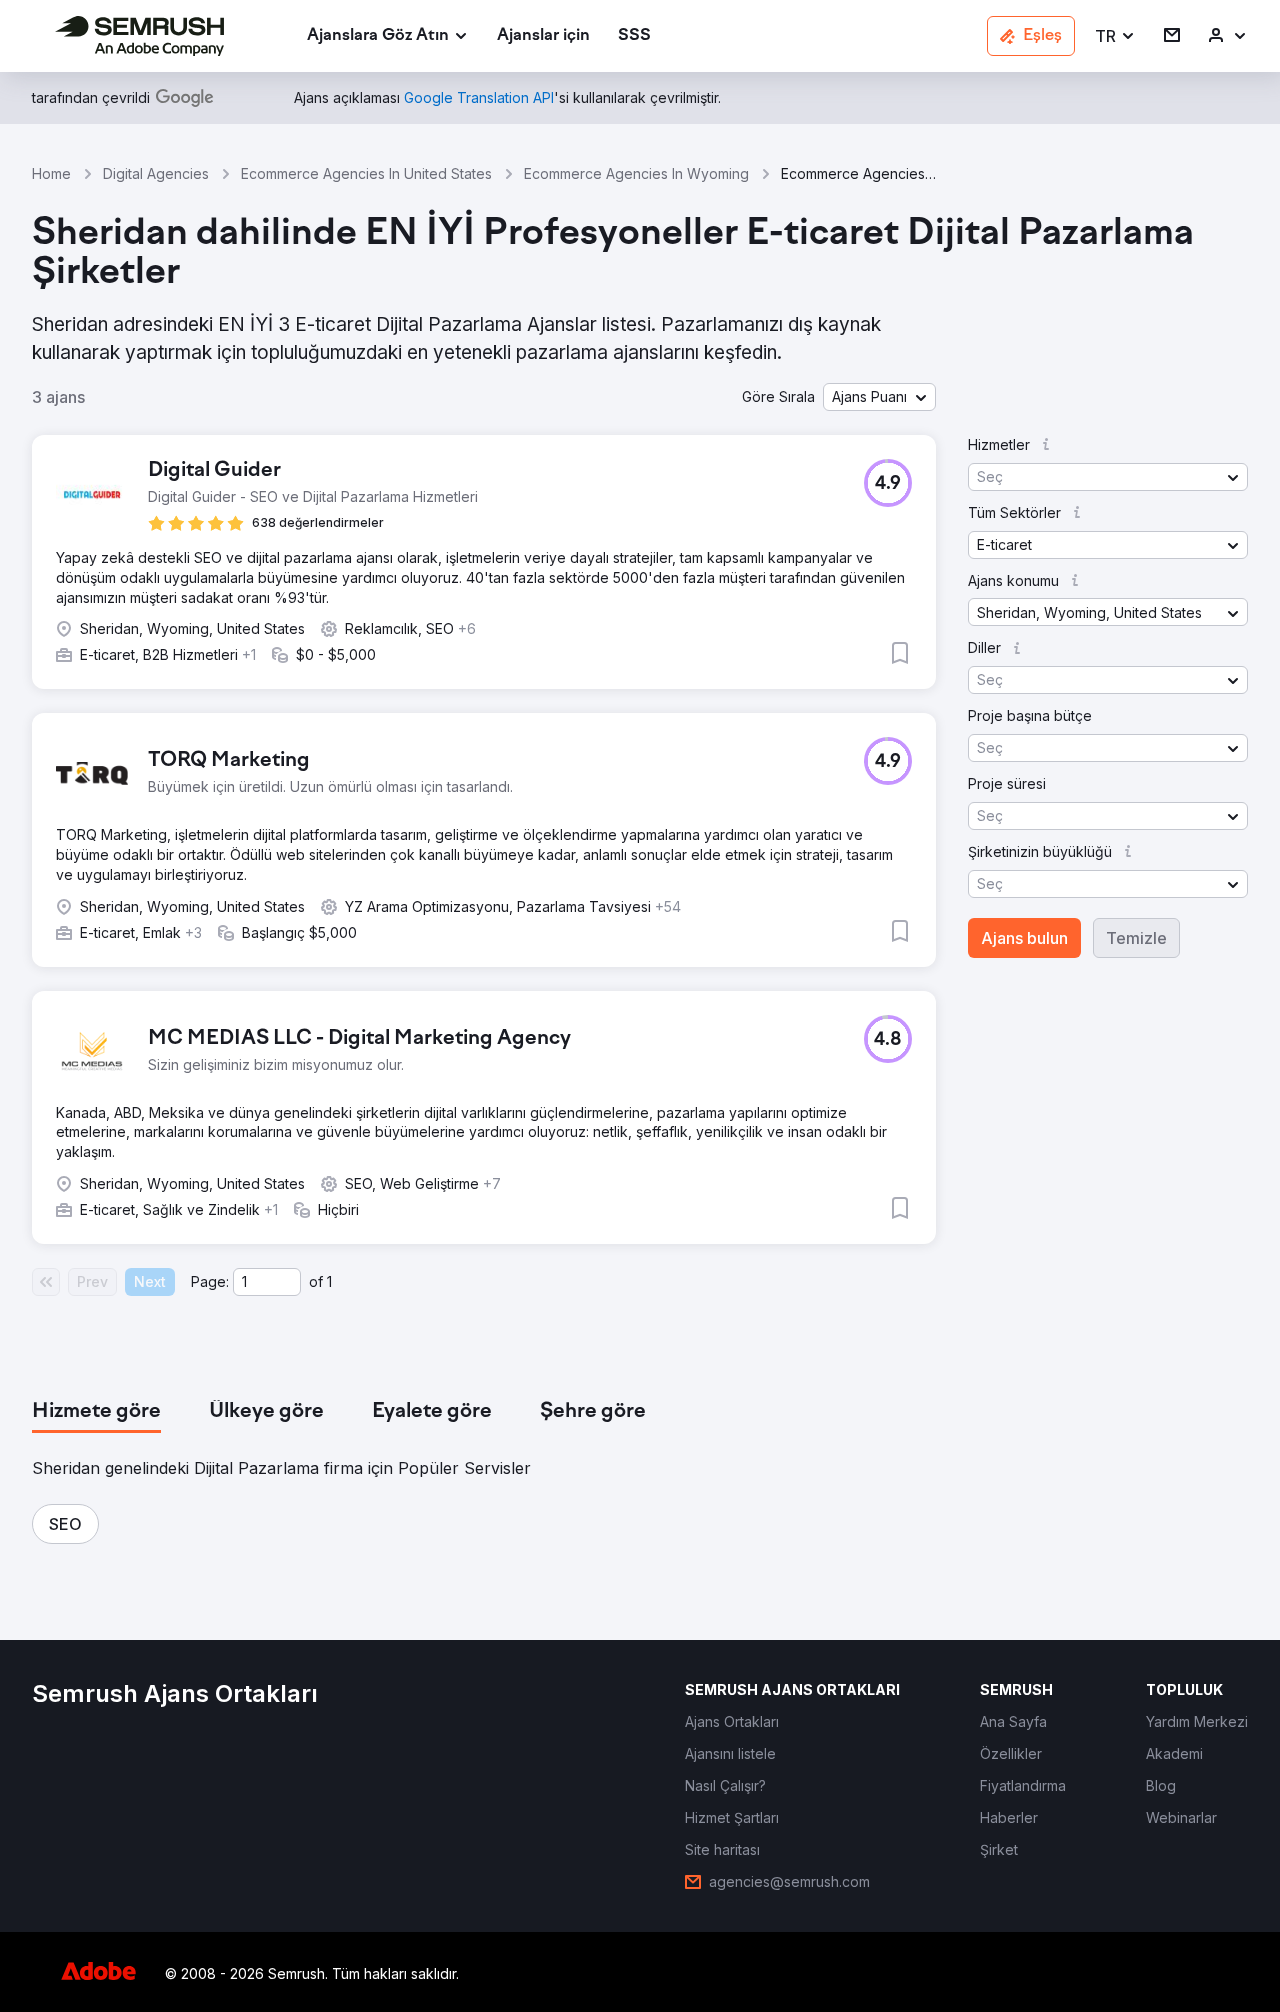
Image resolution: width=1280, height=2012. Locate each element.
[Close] (991, 762)
